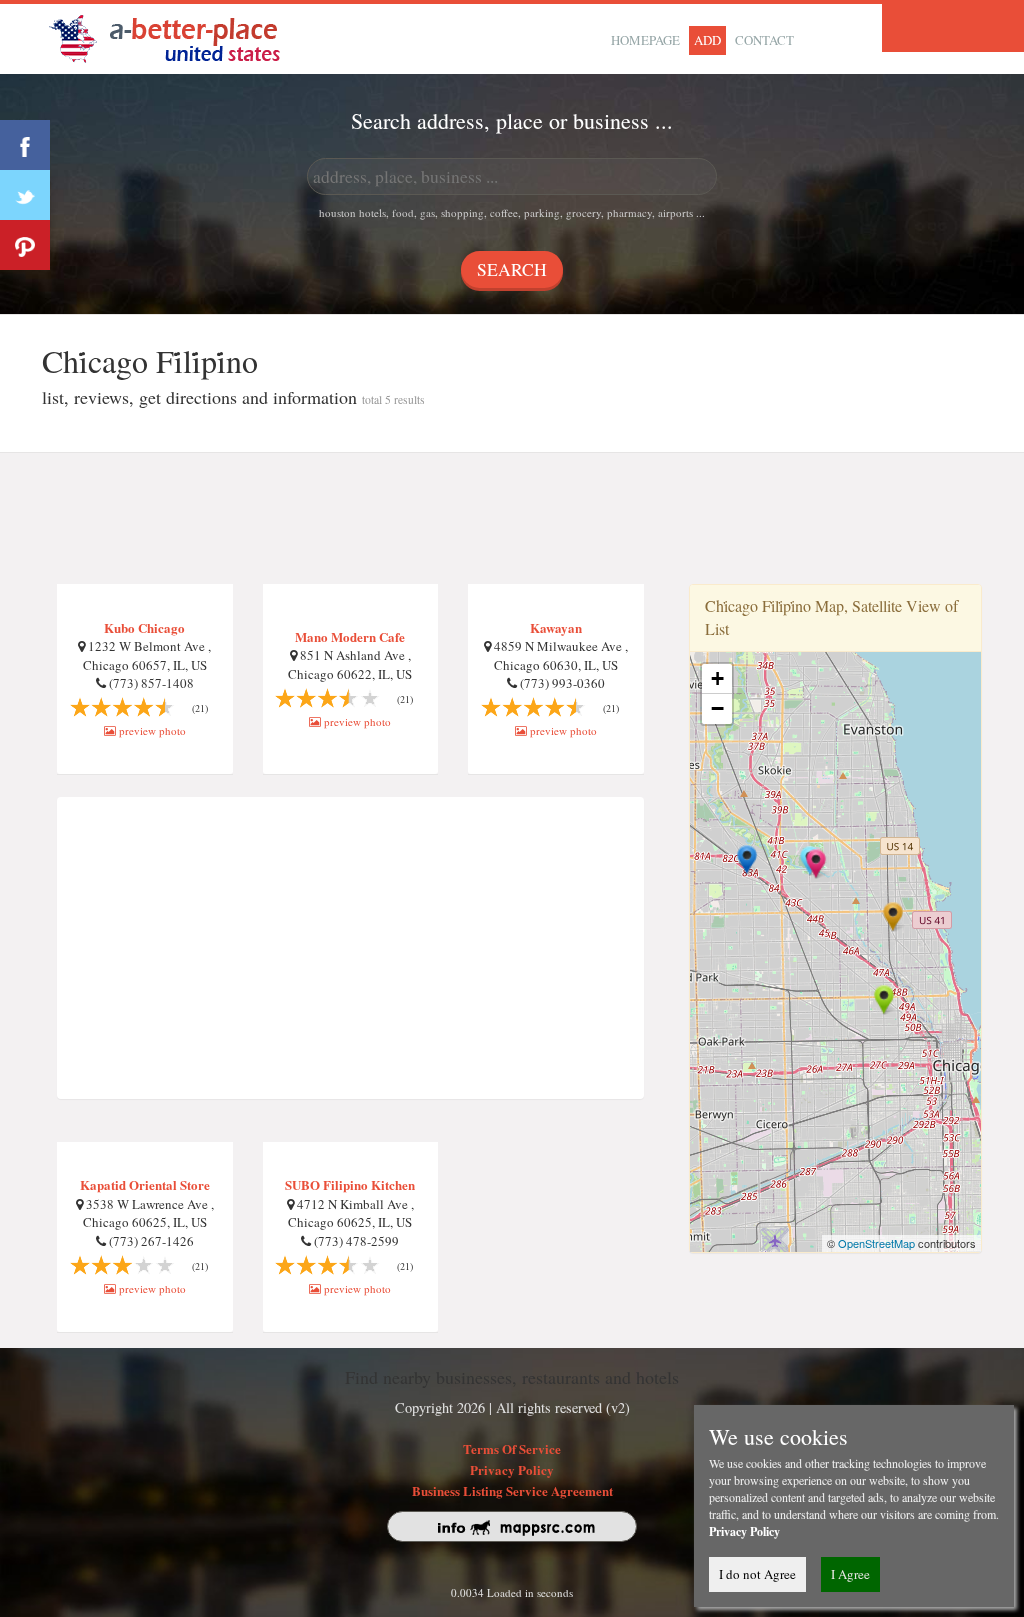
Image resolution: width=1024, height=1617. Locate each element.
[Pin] (25, 245)
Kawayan (556, 627)
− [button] (717, 708)
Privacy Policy (512, 1469)
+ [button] (717, 678)
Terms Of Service (512, 1448)
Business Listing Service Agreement (512, 1490)
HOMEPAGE (645, 40)
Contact (764, 40)
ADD (707, 40)
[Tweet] (25, 195)
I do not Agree (757, 1574)
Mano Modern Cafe (350, 636)
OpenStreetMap (876, 1243)
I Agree (850, 1574)
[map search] (178, 36)
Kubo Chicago (144, 627)
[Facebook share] (25, 145)
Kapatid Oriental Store (145, 1184)
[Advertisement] (512, 519)
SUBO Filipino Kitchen (350, 1184)
